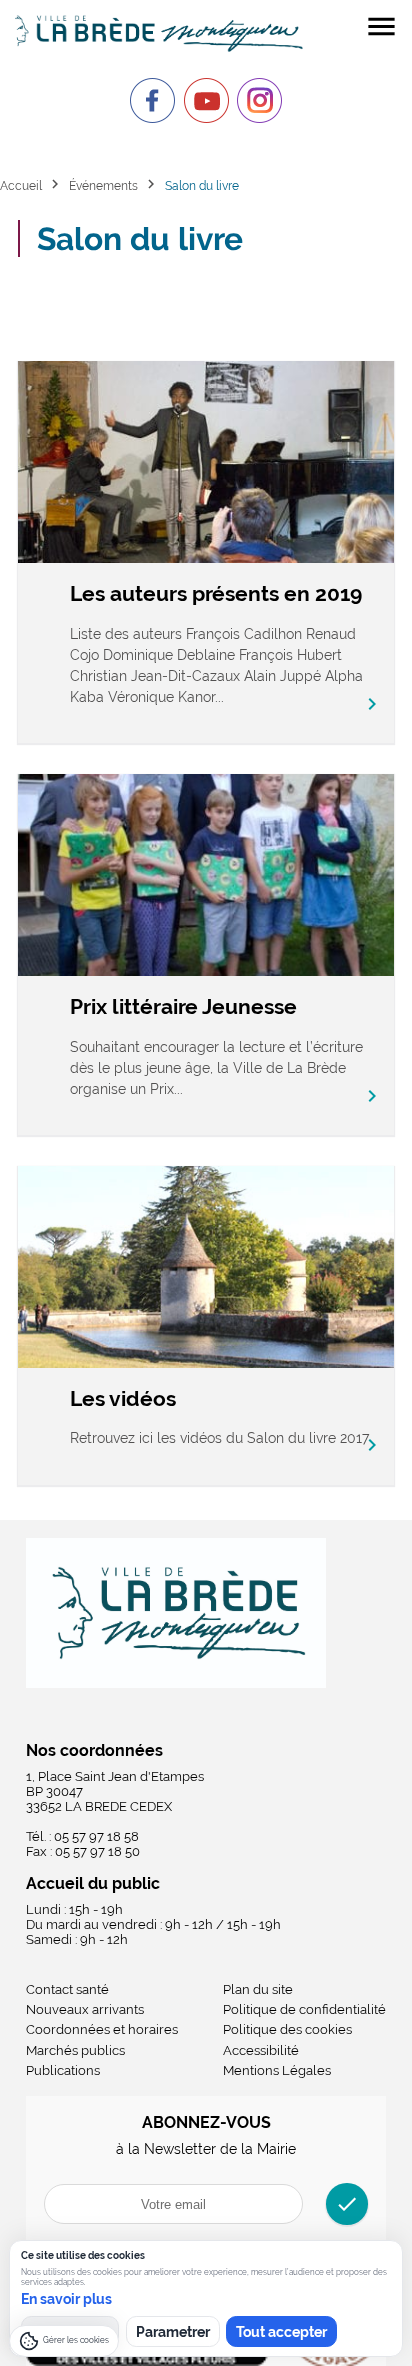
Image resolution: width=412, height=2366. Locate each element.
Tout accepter (281, 2332)
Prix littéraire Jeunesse (183, 1006)
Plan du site (258, 1989)
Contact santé (67, 1989)
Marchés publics (75, 2050)
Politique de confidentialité (304, 2009)
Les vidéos (123, 1398)
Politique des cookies (287, 2029)
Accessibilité (261, 2050)
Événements (103, 185)
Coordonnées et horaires (102, 2029)
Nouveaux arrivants (85, 2009)
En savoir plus (66, 2299)
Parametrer (173, 2332)
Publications (63, 2070)
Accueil (21, 185)
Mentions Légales (277, 2070)
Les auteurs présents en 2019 (216, 593)
